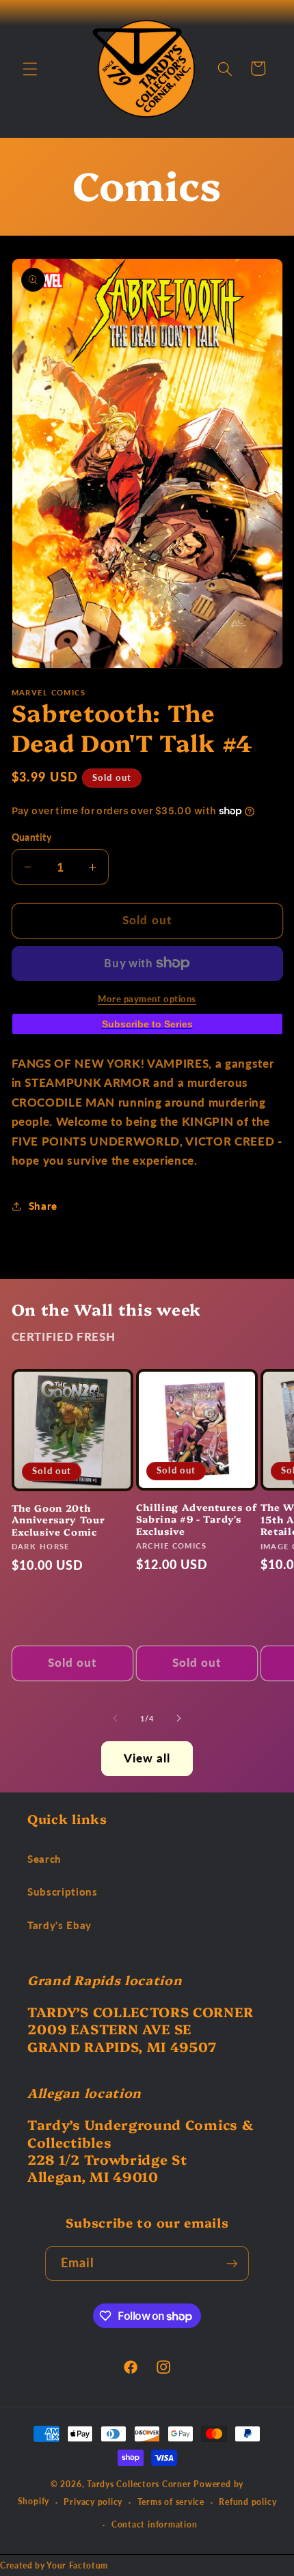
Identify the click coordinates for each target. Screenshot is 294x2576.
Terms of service (171, 2502)
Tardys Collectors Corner (139, 2484)
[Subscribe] (232, 2264)
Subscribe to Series (147, 1024)
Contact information (155, 2524)
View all (147, 1758)
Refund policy (248, 2502)
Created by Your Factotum (54, 2565)
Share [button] (43, 1206)
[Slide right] (178, 1719)
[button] (30, 68)
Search (44, 1859)
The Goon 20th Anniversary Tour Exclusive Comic (58, 1520)
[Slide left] (116, 1719)
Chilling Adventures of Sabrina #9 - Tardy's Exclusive (197, 1519)
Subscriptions (63, 1892)
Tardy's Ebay (59, 1925)
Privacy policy (93, 2502)
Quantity (32, 837)
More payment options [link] (147, 999)
